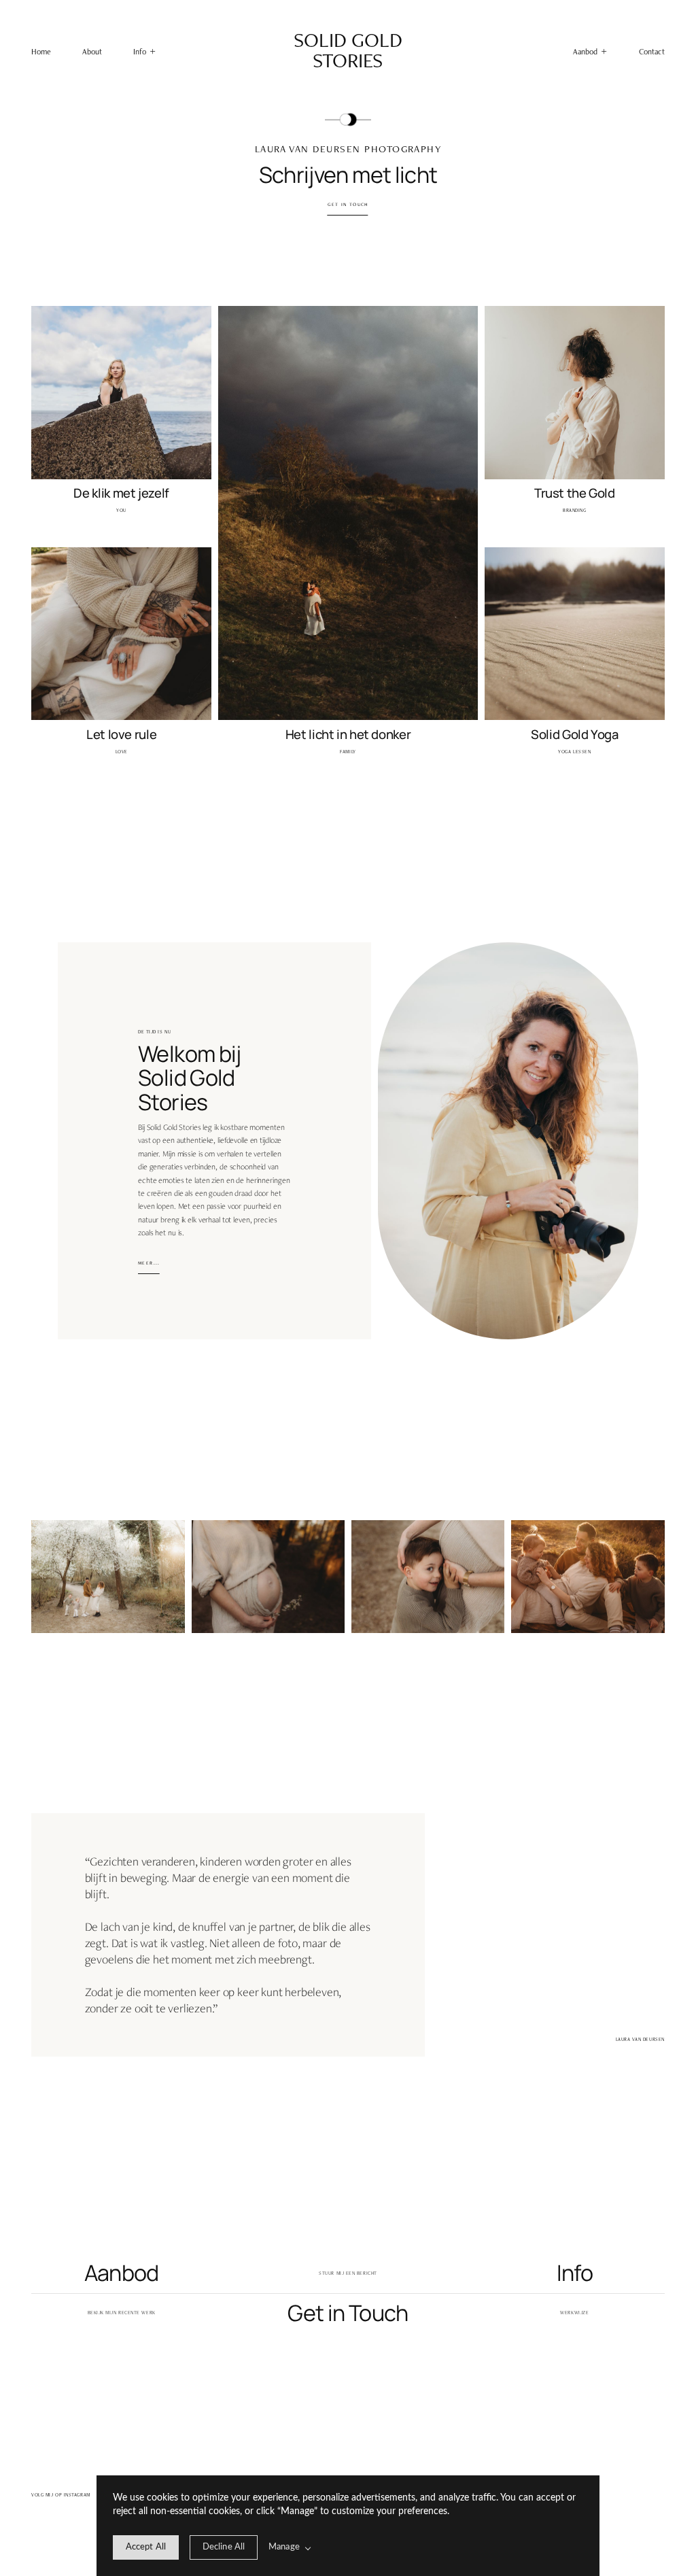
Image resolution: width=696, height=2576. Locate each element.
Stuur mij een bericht (348, 2273)
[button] (144, 52)
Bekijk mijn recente (114, 2313)
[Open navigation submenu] (604, 51)
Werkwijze (574, 2313)
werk (148, 2313)
